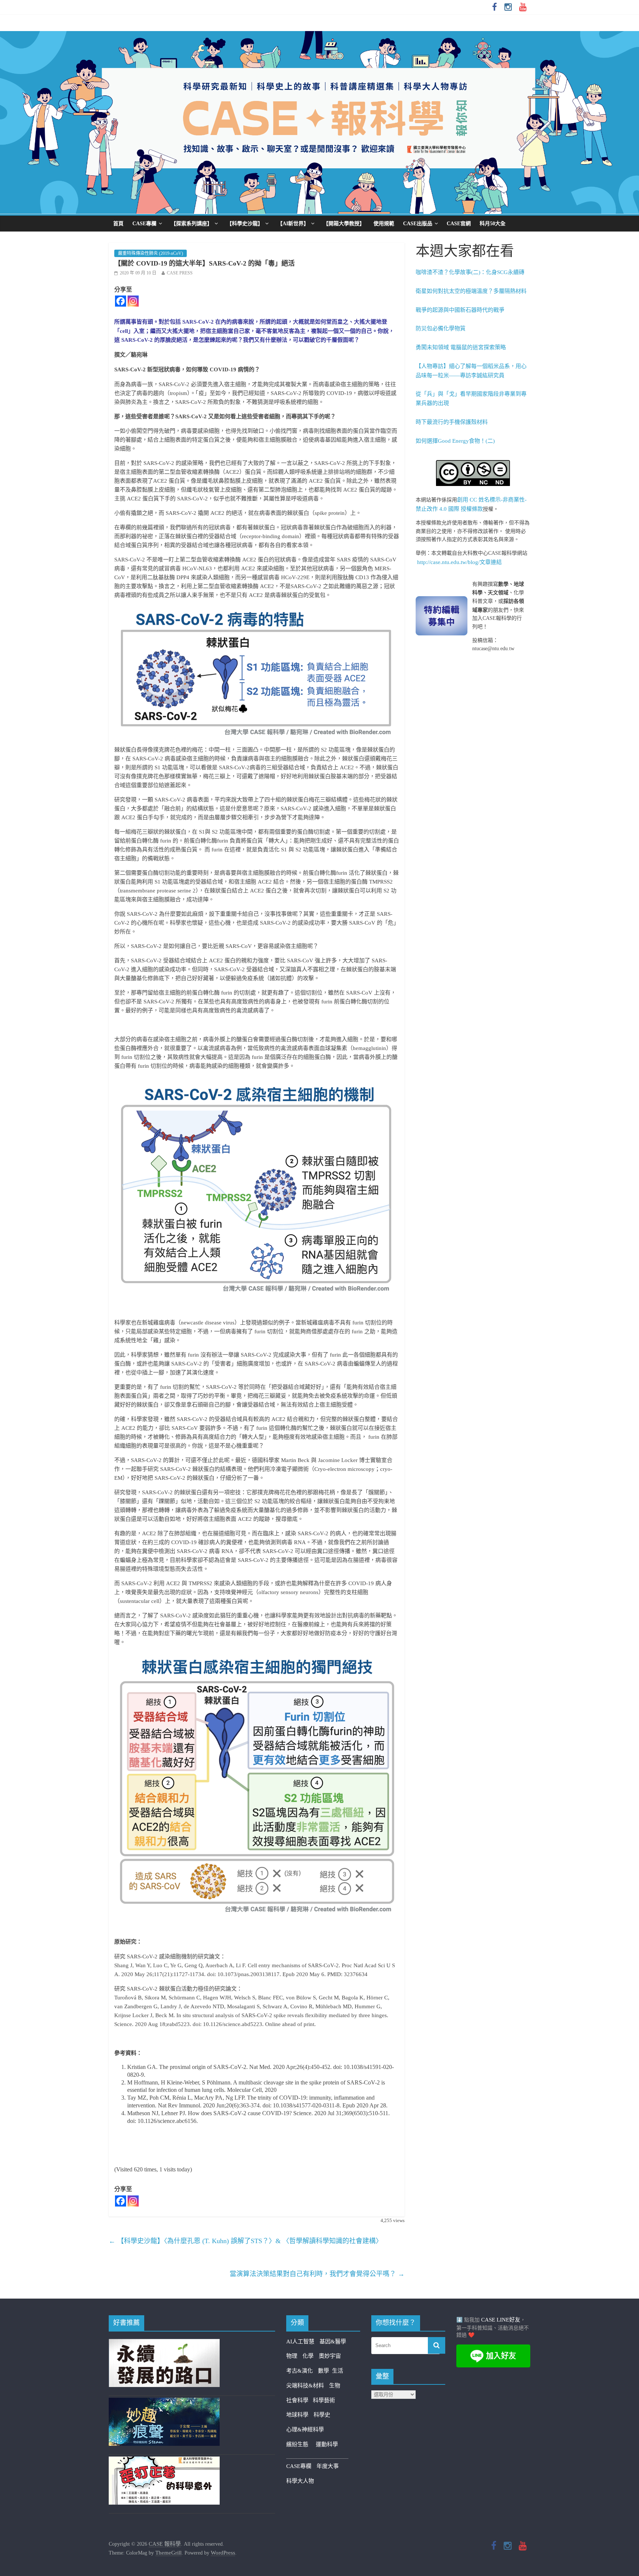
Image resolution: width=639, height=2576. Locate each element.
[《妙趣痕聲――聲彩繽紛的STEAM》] (164, 2402)
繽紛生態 (301, 2444)
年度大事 (328, 2466)
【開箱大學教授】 (344, 224)
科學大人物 (300, 2481)
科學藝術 (324, 2400)
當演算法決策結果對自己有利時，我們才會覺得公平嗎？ (317, 2274)
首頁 (118, 224)
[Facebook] (121, 301)
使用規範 (384, 224)
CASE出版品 (418, 224)
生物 (335, 2386)
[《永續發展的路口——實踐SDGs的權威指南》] (164, 2343)
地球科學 (297, 2415)
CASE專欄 (144, 224)
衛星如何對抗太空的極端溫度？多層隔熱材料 (471, 291)
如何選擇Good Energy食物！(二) (455, 441)
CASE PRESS (180, 273)
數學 (325, 2371)
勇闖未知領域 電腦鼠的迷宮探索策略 (461, 347)
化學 (308, 2356)
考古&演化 (300, 2371)
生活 (338, 2371)
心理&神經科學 (305, 2430)
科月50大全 (493, 224)
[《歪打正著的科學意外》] (164, 2461)
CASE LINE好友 (501, 2320)
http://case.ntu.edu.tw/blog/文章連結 (459, 562)
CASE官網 (459, 224)
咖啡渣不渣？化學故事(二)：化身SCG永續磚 (470, 272)
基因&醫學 (333, 2342)
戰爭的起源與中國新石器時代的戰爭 (460, 310)
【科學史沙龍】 (245, 224)
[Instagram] (133, 301)
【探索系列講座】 (192, 224)
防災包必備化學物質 (441, 328)
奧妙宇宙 (330, 2356)
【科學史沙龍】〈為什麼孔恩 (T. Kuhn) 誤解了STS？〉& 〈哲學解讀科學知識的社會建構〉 (246, 2241)
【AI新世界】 (293, 224)
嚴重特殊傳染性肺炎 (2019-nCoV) (151, 253)
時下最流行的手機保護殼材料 (452, 422)
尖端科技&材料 (305, 2386)
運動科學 (327, 2444)
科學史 (322, 2415)
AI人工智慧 (300, 2342)
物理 (292, 2356)
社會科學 (300, 2400)
